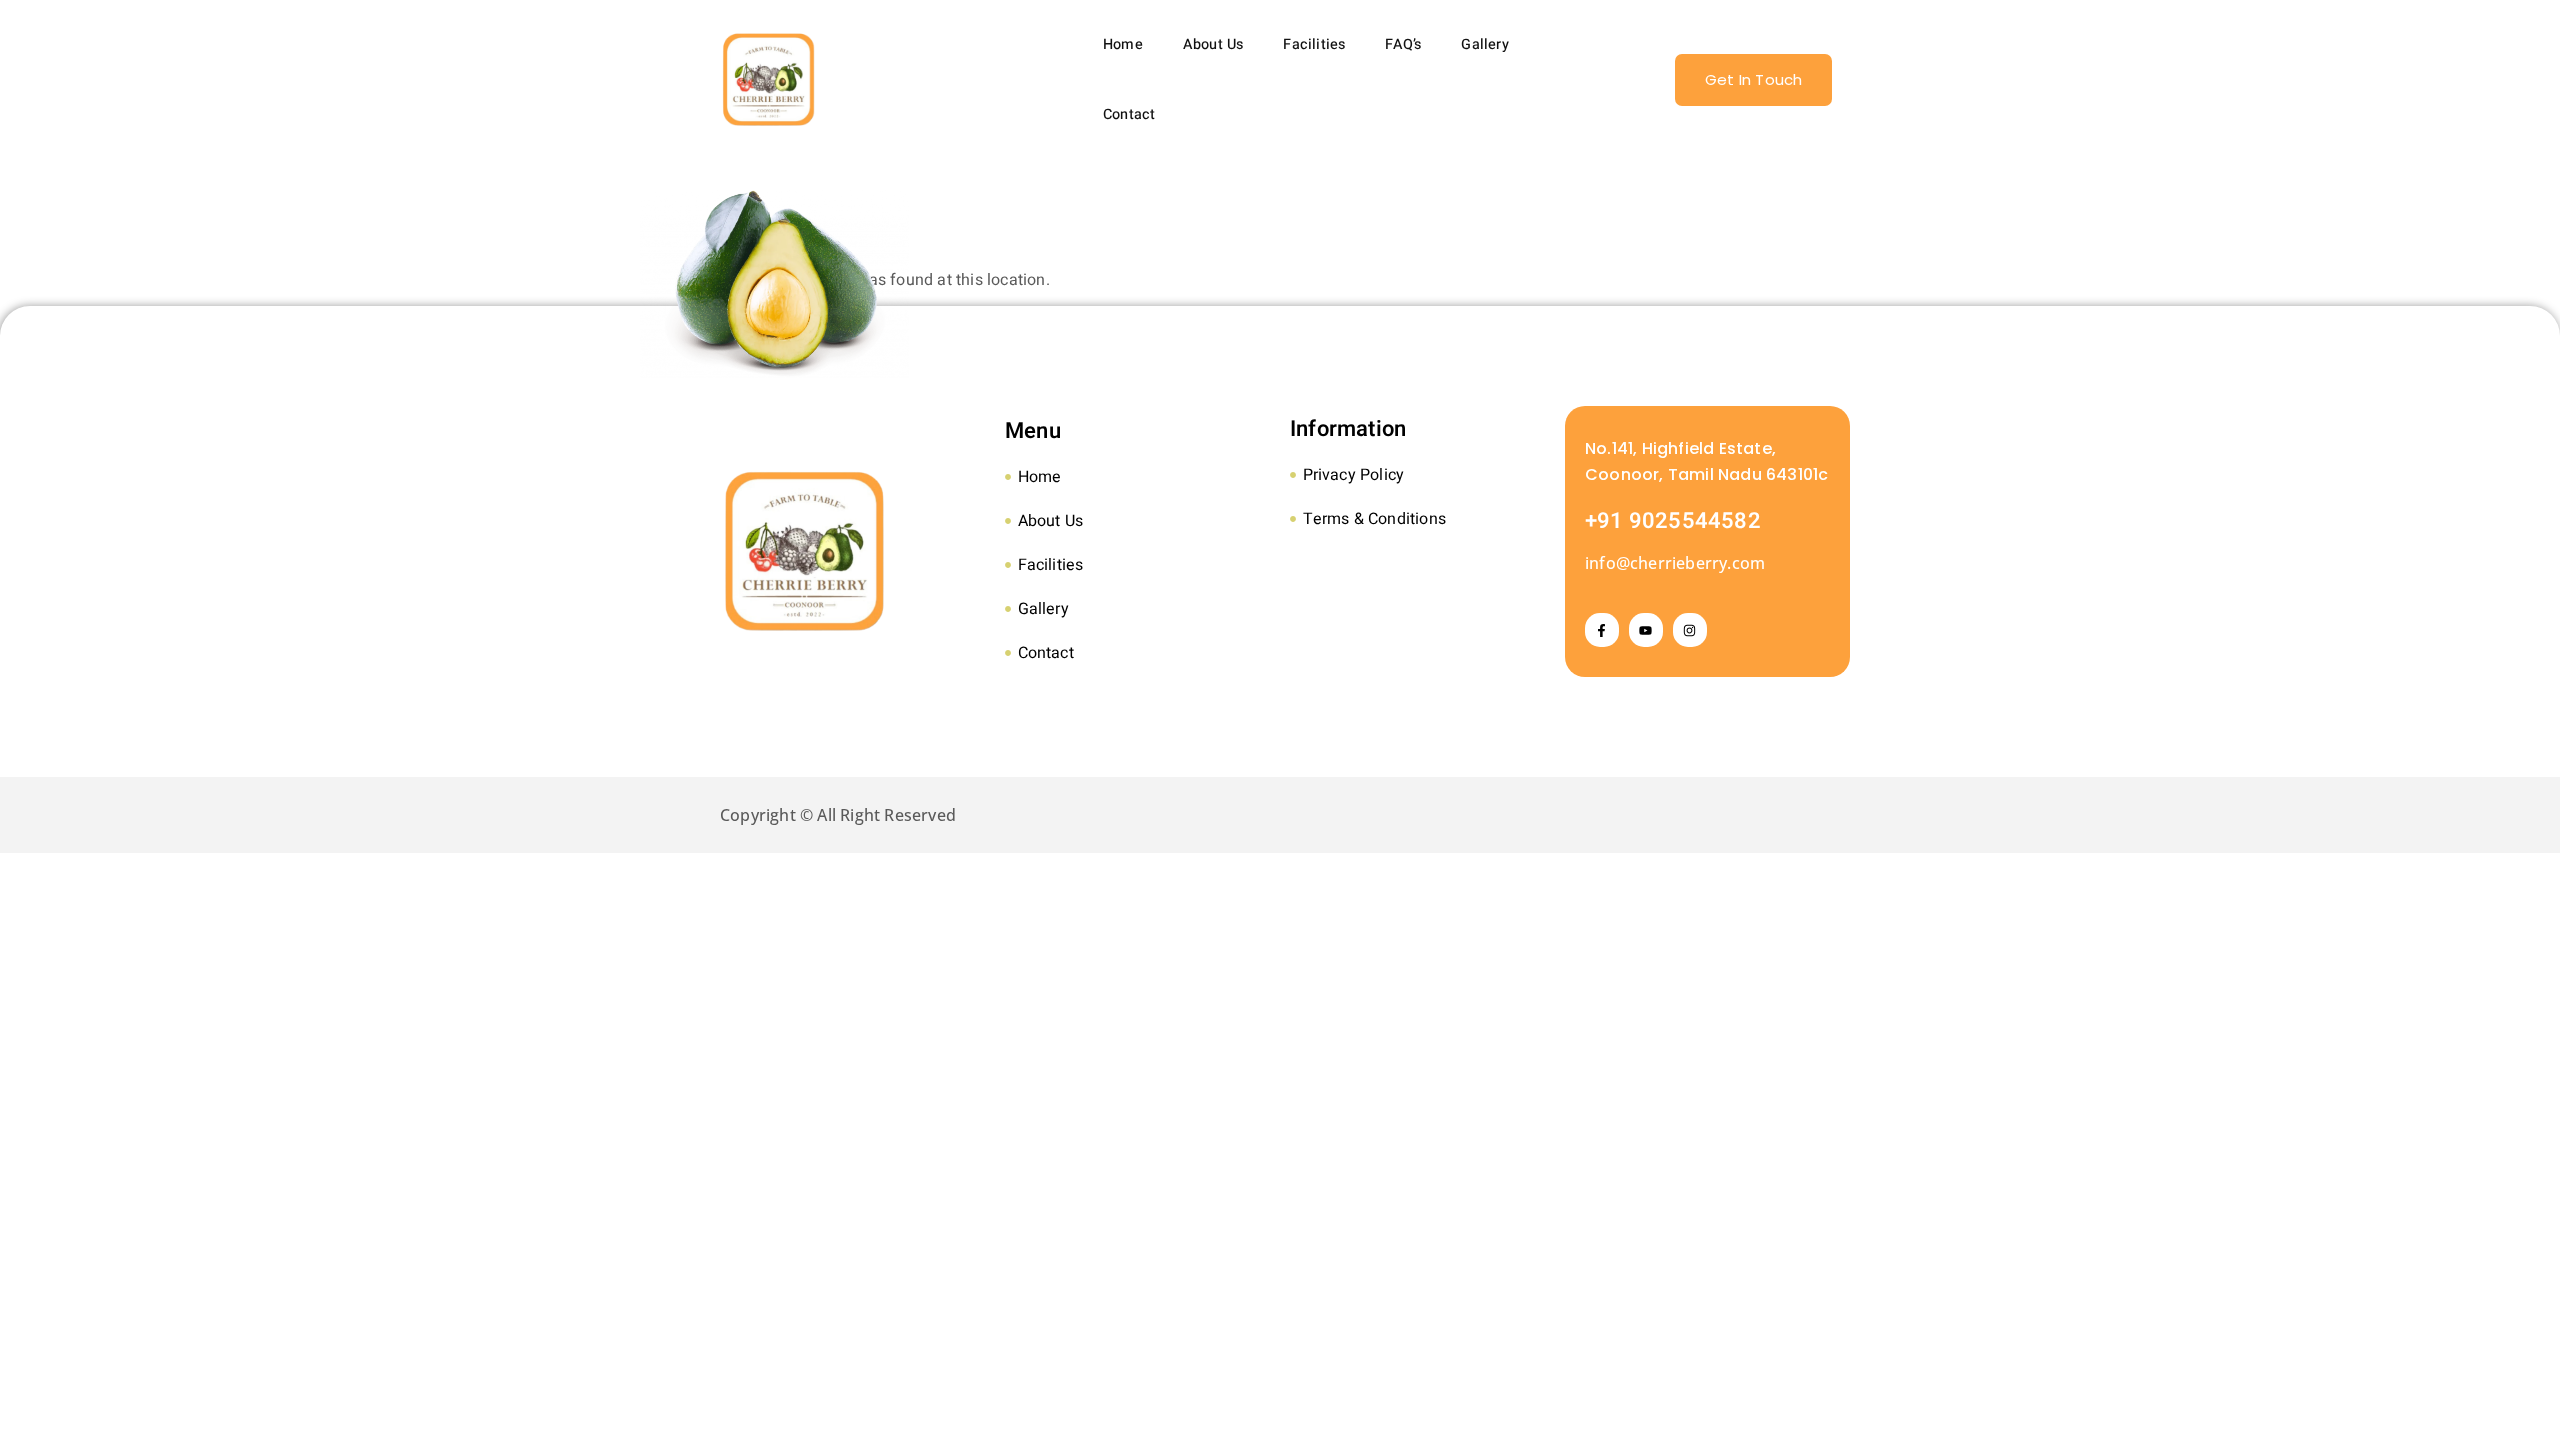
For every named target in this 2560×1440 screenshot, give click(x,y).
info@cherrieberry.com (1675, 563)
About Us (1213, 44)
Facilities (1314, 44)
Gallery (1484, 44)
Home (1123, 44)
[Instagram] (1690, 630)
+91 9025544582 (1673, 521)
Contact (1129, 114)
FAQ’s (1403, 44)
